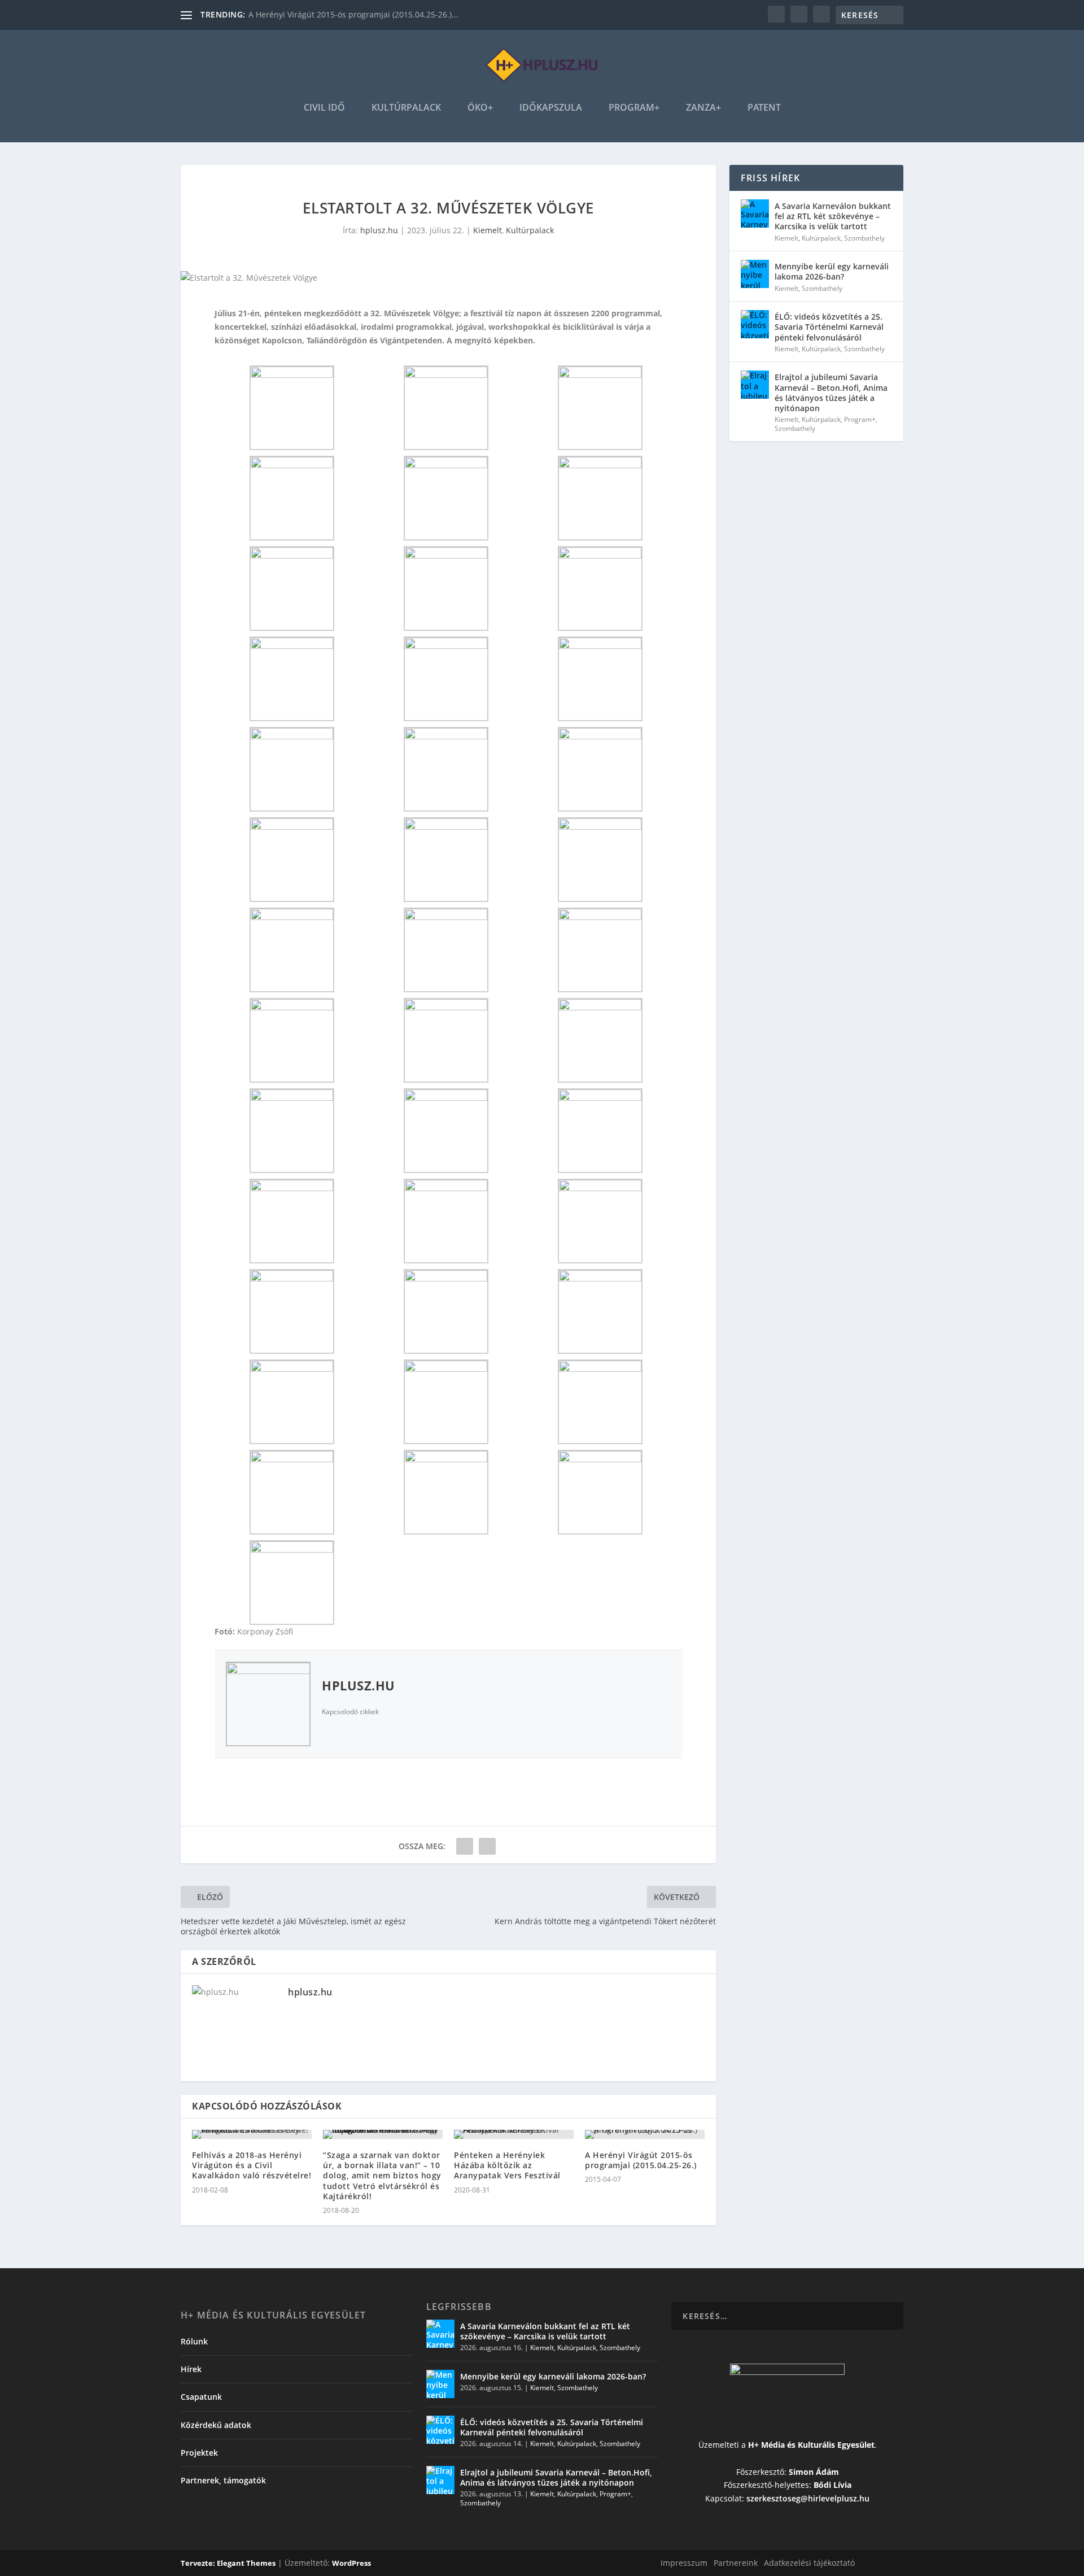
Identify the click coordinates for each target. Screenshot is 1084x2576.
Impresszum (684, 2563)
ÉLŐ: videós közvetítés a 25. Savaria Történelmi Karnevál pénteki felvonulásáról (829, 327)
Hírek (191, 2369)
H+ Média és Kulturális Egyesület (811, 2445)
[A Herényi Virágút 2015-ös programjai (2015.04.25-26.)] (645, 2134)
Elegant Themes (246, 2563)
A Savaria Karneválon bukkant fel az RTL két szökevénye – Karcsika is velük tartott (833, 216)
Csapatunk (201, 2397)
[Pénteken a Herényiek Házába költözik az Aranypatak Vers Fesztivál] (514, 2134)
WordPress (351, 2563)
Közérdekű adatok (216, 2425)
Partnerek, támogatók (223, 2480)
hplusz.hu (379, 230)
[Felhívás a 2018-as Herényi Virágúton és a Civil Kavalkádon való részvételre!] (252, 2134)
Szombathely (864, 238)
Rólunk (194, 2341)
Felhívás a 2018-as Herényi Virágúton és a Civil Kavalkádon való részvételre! (252, 2165)
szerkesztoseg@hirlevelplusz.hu (808, 2498)
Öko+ (480, 108)
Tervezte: (199, 2563)
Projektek (199, 2453)
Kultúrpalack (406, 108)
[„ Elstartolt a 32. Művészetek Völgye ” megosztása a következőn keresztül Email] (487, 1846)
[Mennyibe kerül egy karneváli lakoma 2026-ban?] (755, 274)
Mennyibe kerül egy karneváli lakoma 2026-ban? (832, 271)
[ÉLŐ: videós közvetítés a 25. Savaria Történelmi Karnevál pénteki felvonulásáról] (755, 324)
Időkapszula (551, 108)
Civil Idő (324, 108)
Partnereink (736, 2563)
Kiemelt (488, 230)
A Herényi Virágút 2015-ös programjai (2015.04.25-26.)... (353, 14)
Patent (764, 108)
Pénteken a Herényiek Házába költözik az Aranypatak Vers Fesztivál (507, 2165)
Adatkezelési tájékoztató (809, 2563)
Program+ (634, 108)
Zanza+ (703, 108)
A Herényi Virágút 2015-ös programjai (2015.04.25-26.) (641, 2160)
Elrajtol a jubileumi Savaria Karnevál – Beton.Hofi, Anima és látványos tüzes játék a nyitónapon (831, 393)
